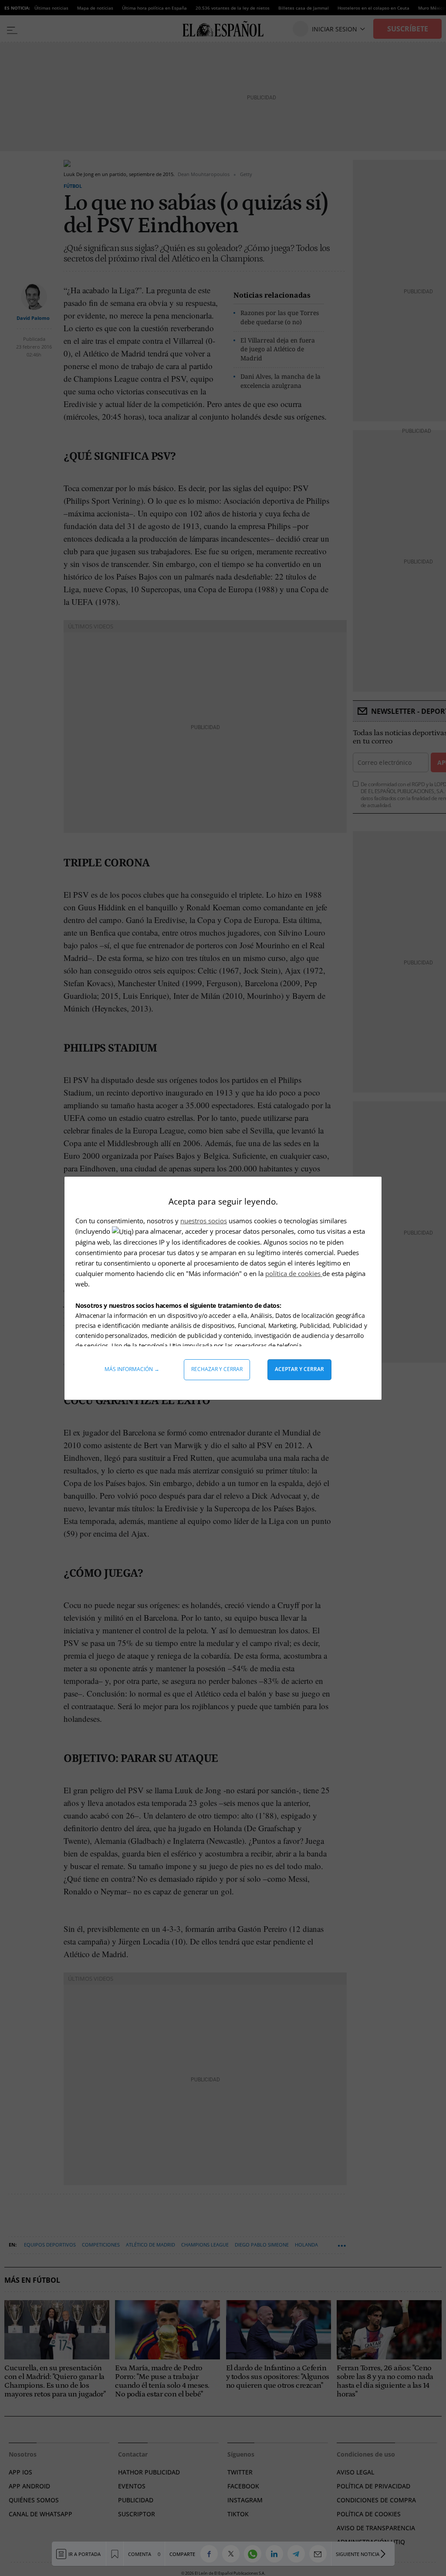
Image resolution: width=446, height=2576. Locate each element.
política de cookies (294, 1273)
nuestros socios (204, 1221)
